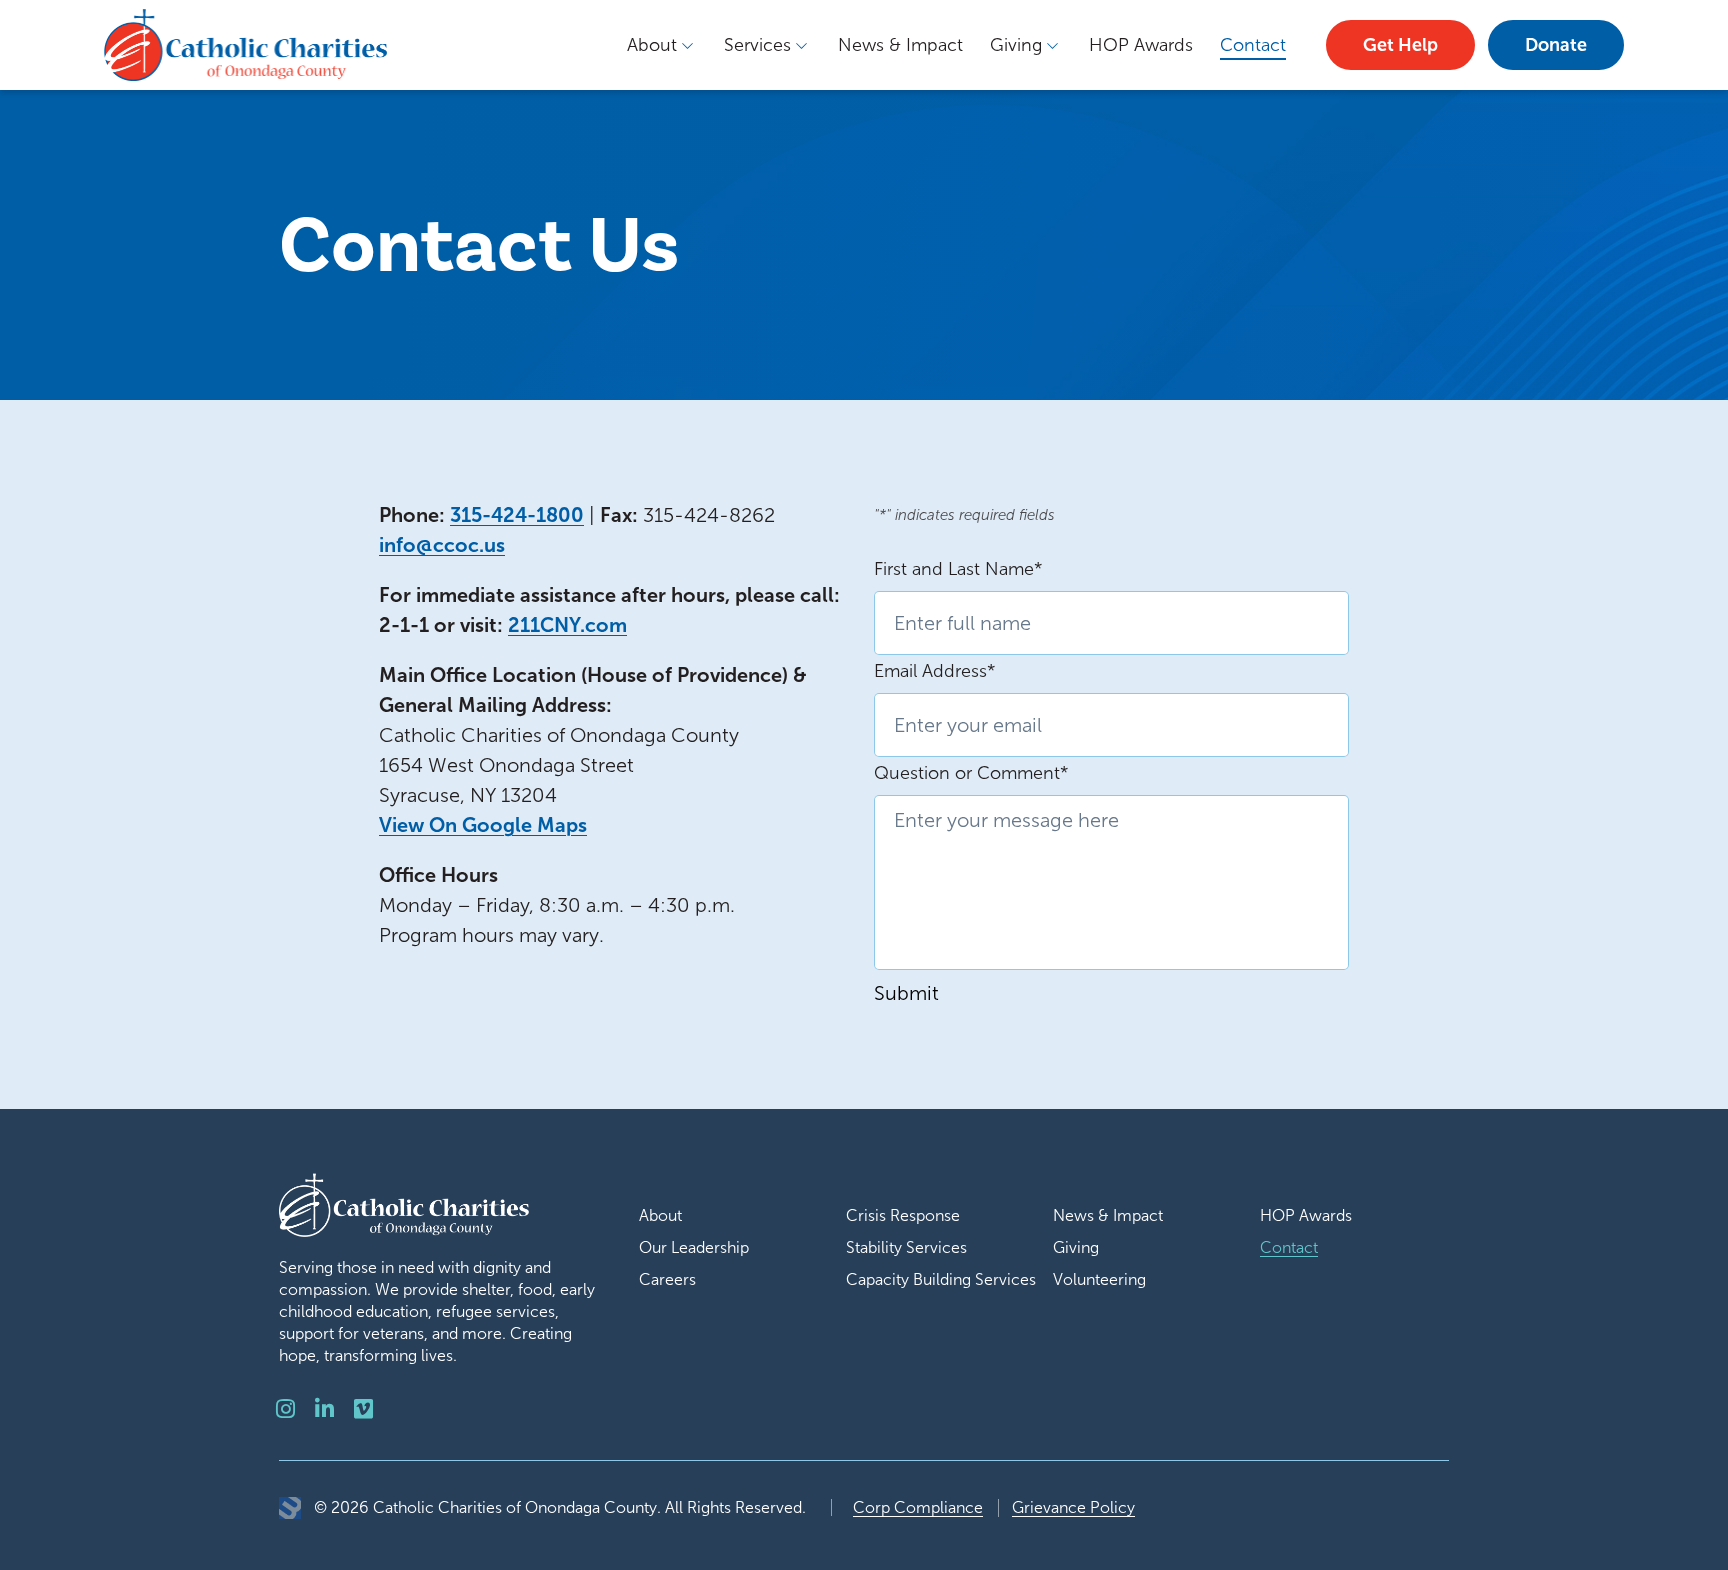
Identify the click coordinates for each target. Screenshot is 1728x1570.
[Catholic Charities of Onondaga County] (245, 44)
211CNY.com (567, 625)
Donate (1556, 45)
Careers (667, 1279)
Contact (1253, 45)
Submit (906, 993)
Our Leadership (694, 1247)
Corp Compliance (918, 1507)
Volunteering (1099, 1279)
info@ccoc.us (442, 545)
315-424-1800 (517, 515)
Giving (1016, 45)
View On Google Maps (483, 825)
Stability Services (906, 1247)
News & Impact (900, 45)
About (652, 45)
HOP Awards (1141, 45)
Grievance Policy (1073, 1507)
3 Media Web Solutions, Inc (290, 1508)
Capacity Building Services (941, 1279)
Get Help (1400, 45)
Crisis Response (903, 1215)
